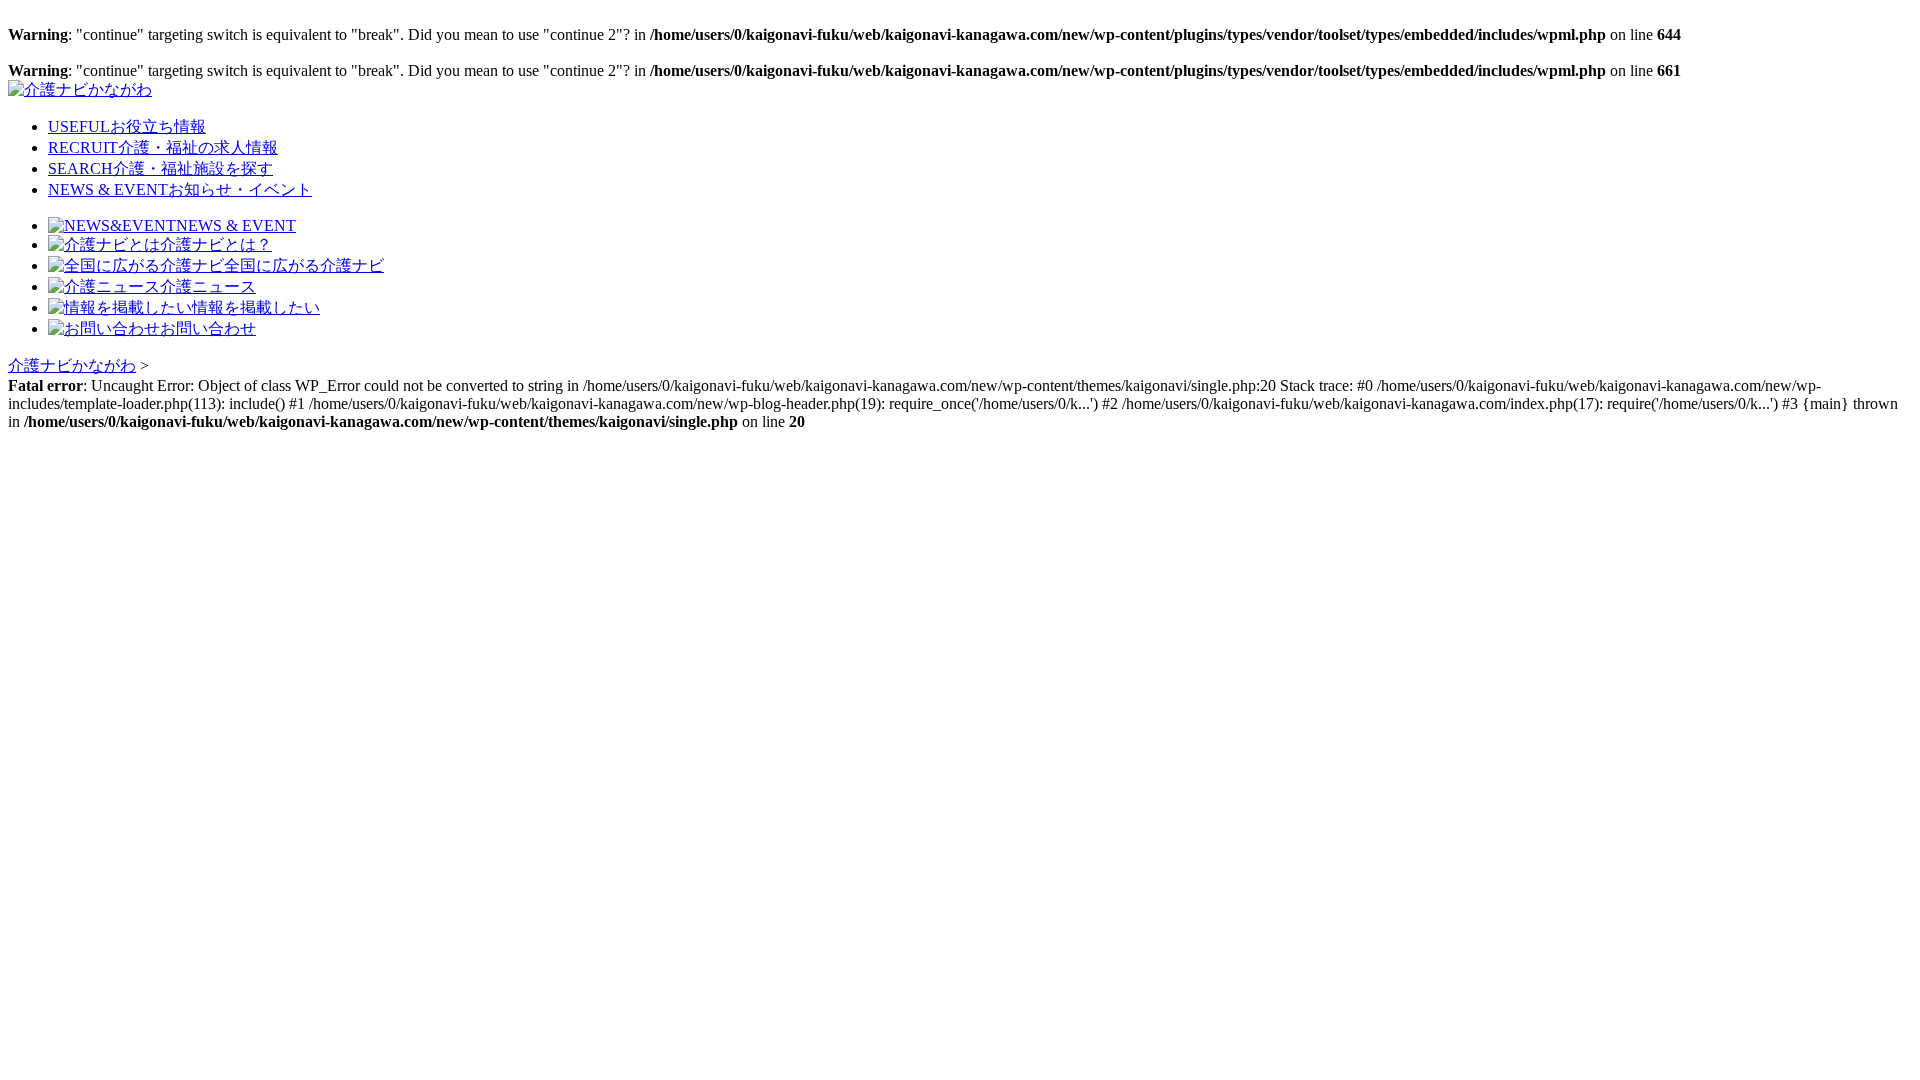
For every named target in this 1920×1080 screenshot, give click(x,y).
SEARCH (160, 168)
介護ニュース (208, 286)
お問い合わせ (208, 328)
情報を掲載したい (256, 307)
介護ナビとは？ (216, 244)
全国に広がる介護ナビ (304, 265)
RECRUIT (163, 147)
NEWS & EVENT (180, 189)
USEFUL (127, 126)
